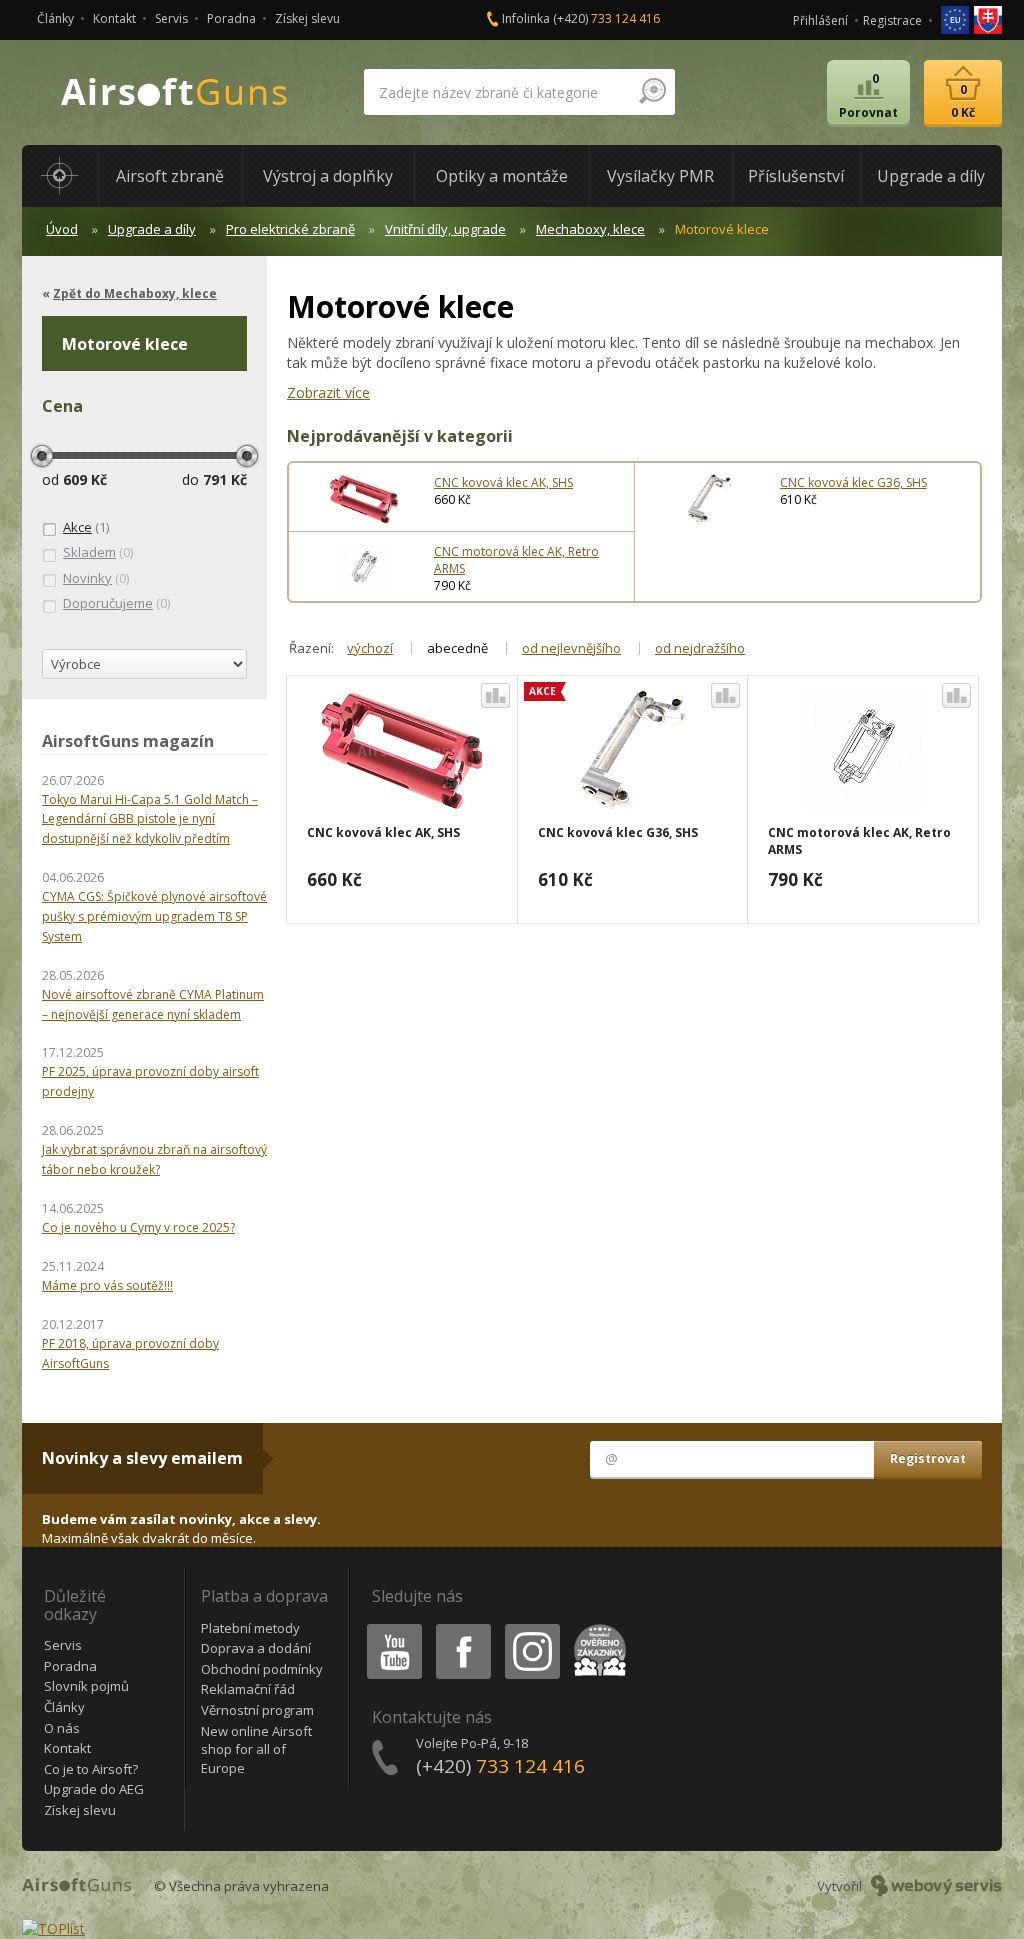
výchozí (370, 648)
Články (55, 18)
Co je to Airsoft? (91, 1769)
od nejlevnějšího (571, 648)
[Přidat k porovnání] (495, 695)
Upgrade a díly (152, 229)
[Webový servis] (936, 1886)
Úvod (62, 229)
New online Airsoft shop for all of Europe (256, 1749)
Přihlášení (820, 20)
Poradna (231, 18)
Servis (171, 18)
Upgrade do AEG (94, 1789)
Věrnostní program (257, 1710)
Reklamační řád (248, 1689)
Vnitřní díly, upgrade (445, 229)
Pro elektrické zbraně (290, 229)
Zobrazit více (328, 392)
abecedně (457, 648)
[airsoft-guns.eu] (956, 18)
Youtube (390, 1627)
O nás (62, 1728)
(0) (98, 552)
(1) (86, 527)
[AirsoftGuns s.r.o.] (175, 92)
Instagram (531, 1627)
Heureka (596, 1627)
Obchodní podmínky (262, 1669)
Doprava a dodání (256, 1648)
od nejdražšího (700, 648)
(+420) (606, 18)
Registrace (892, 20)
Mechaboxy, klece (590, 229)
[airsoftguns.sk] (988, 18)
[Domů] (60, 176)
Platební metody (250, 1628)
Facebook (462, 1627)
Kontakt (114, 18)
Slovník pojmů (86, 1686)
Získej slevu (307, 18)
